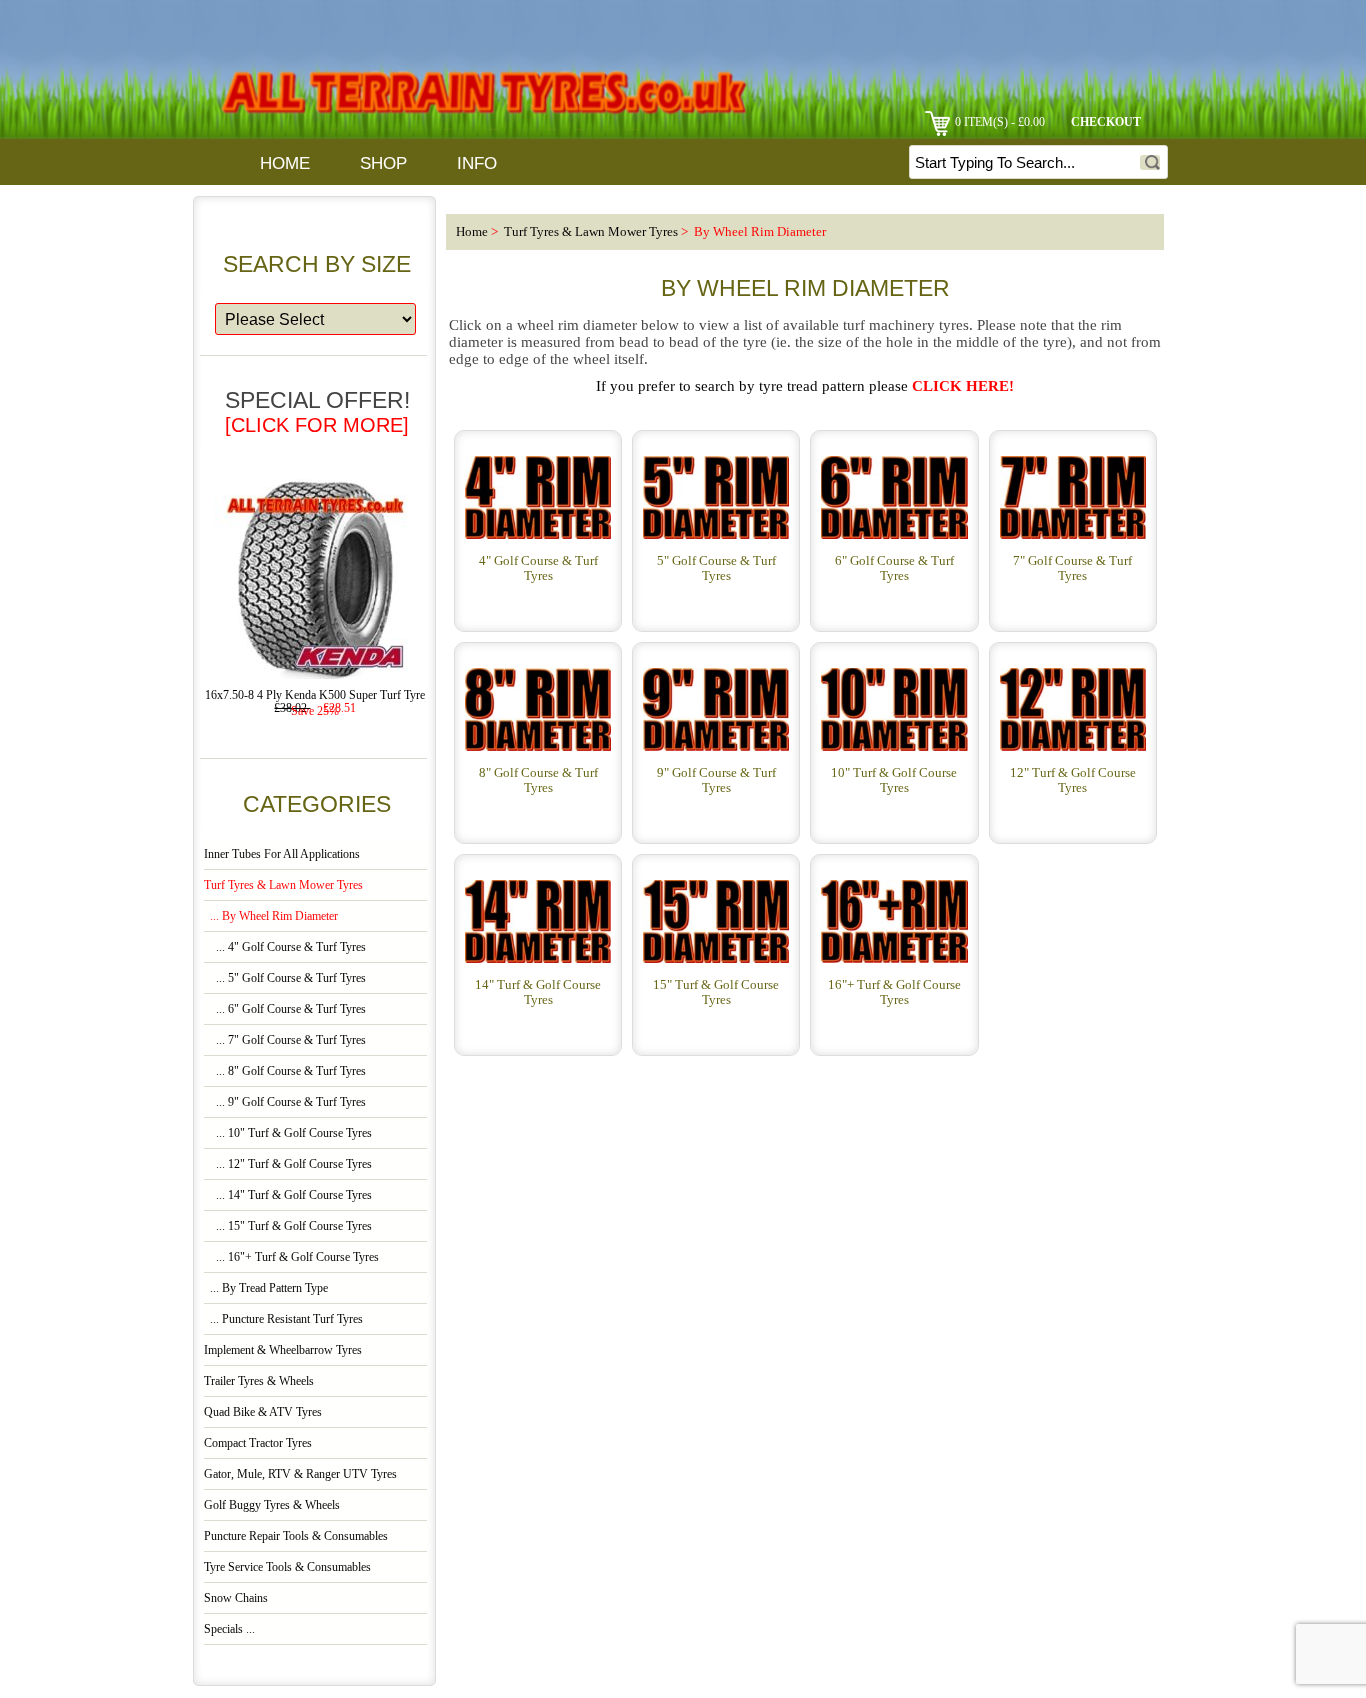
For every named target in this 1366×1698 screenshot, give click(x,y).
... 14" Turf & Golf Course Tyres (288, 1195)
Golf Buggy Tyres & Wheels (272, 1505)
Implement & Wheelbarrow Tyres (283, 1350)
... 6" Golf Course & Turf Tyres (285, 1009)
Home (285, 163)
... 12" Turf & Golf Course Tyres (288, 1164)
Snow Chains (236, 1598)
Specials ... (229, 1629)
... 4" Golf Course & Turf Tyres (285, 947)
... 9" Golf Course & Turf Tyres (285, 1102)
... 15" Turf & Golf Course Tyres (288, 1226)
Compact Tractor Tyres (258, 1443)
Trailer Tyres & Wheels (259, 1381)
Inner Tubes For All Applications (282, 854)
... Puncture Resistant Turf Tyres (283, 1319)
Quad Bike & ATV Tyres (263, 1412)
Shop (383, 163)
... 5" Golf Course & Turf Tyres (285, 978)
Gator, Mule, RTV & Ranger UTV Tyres (300, 1474)
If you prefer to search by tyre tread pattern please (805, 386)
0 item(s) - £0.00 (1000, 122)
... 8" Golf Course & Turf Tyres (285, 1071)
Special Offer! (317, 411)
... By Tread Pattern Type (266, 1288)
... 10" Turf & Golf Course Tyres (288, 1133)
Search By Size (317, 263)
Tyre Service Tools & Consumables (287, 1567)
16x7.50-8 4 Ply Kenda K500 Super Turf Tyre (315, 695)
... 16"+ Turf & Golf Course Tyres (291, 1257)
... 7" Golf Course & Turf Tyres (285, 1040)
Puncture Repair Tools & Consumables (296, 1536)
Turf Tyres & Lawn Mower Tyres (591, 232)
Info (477, 163)
